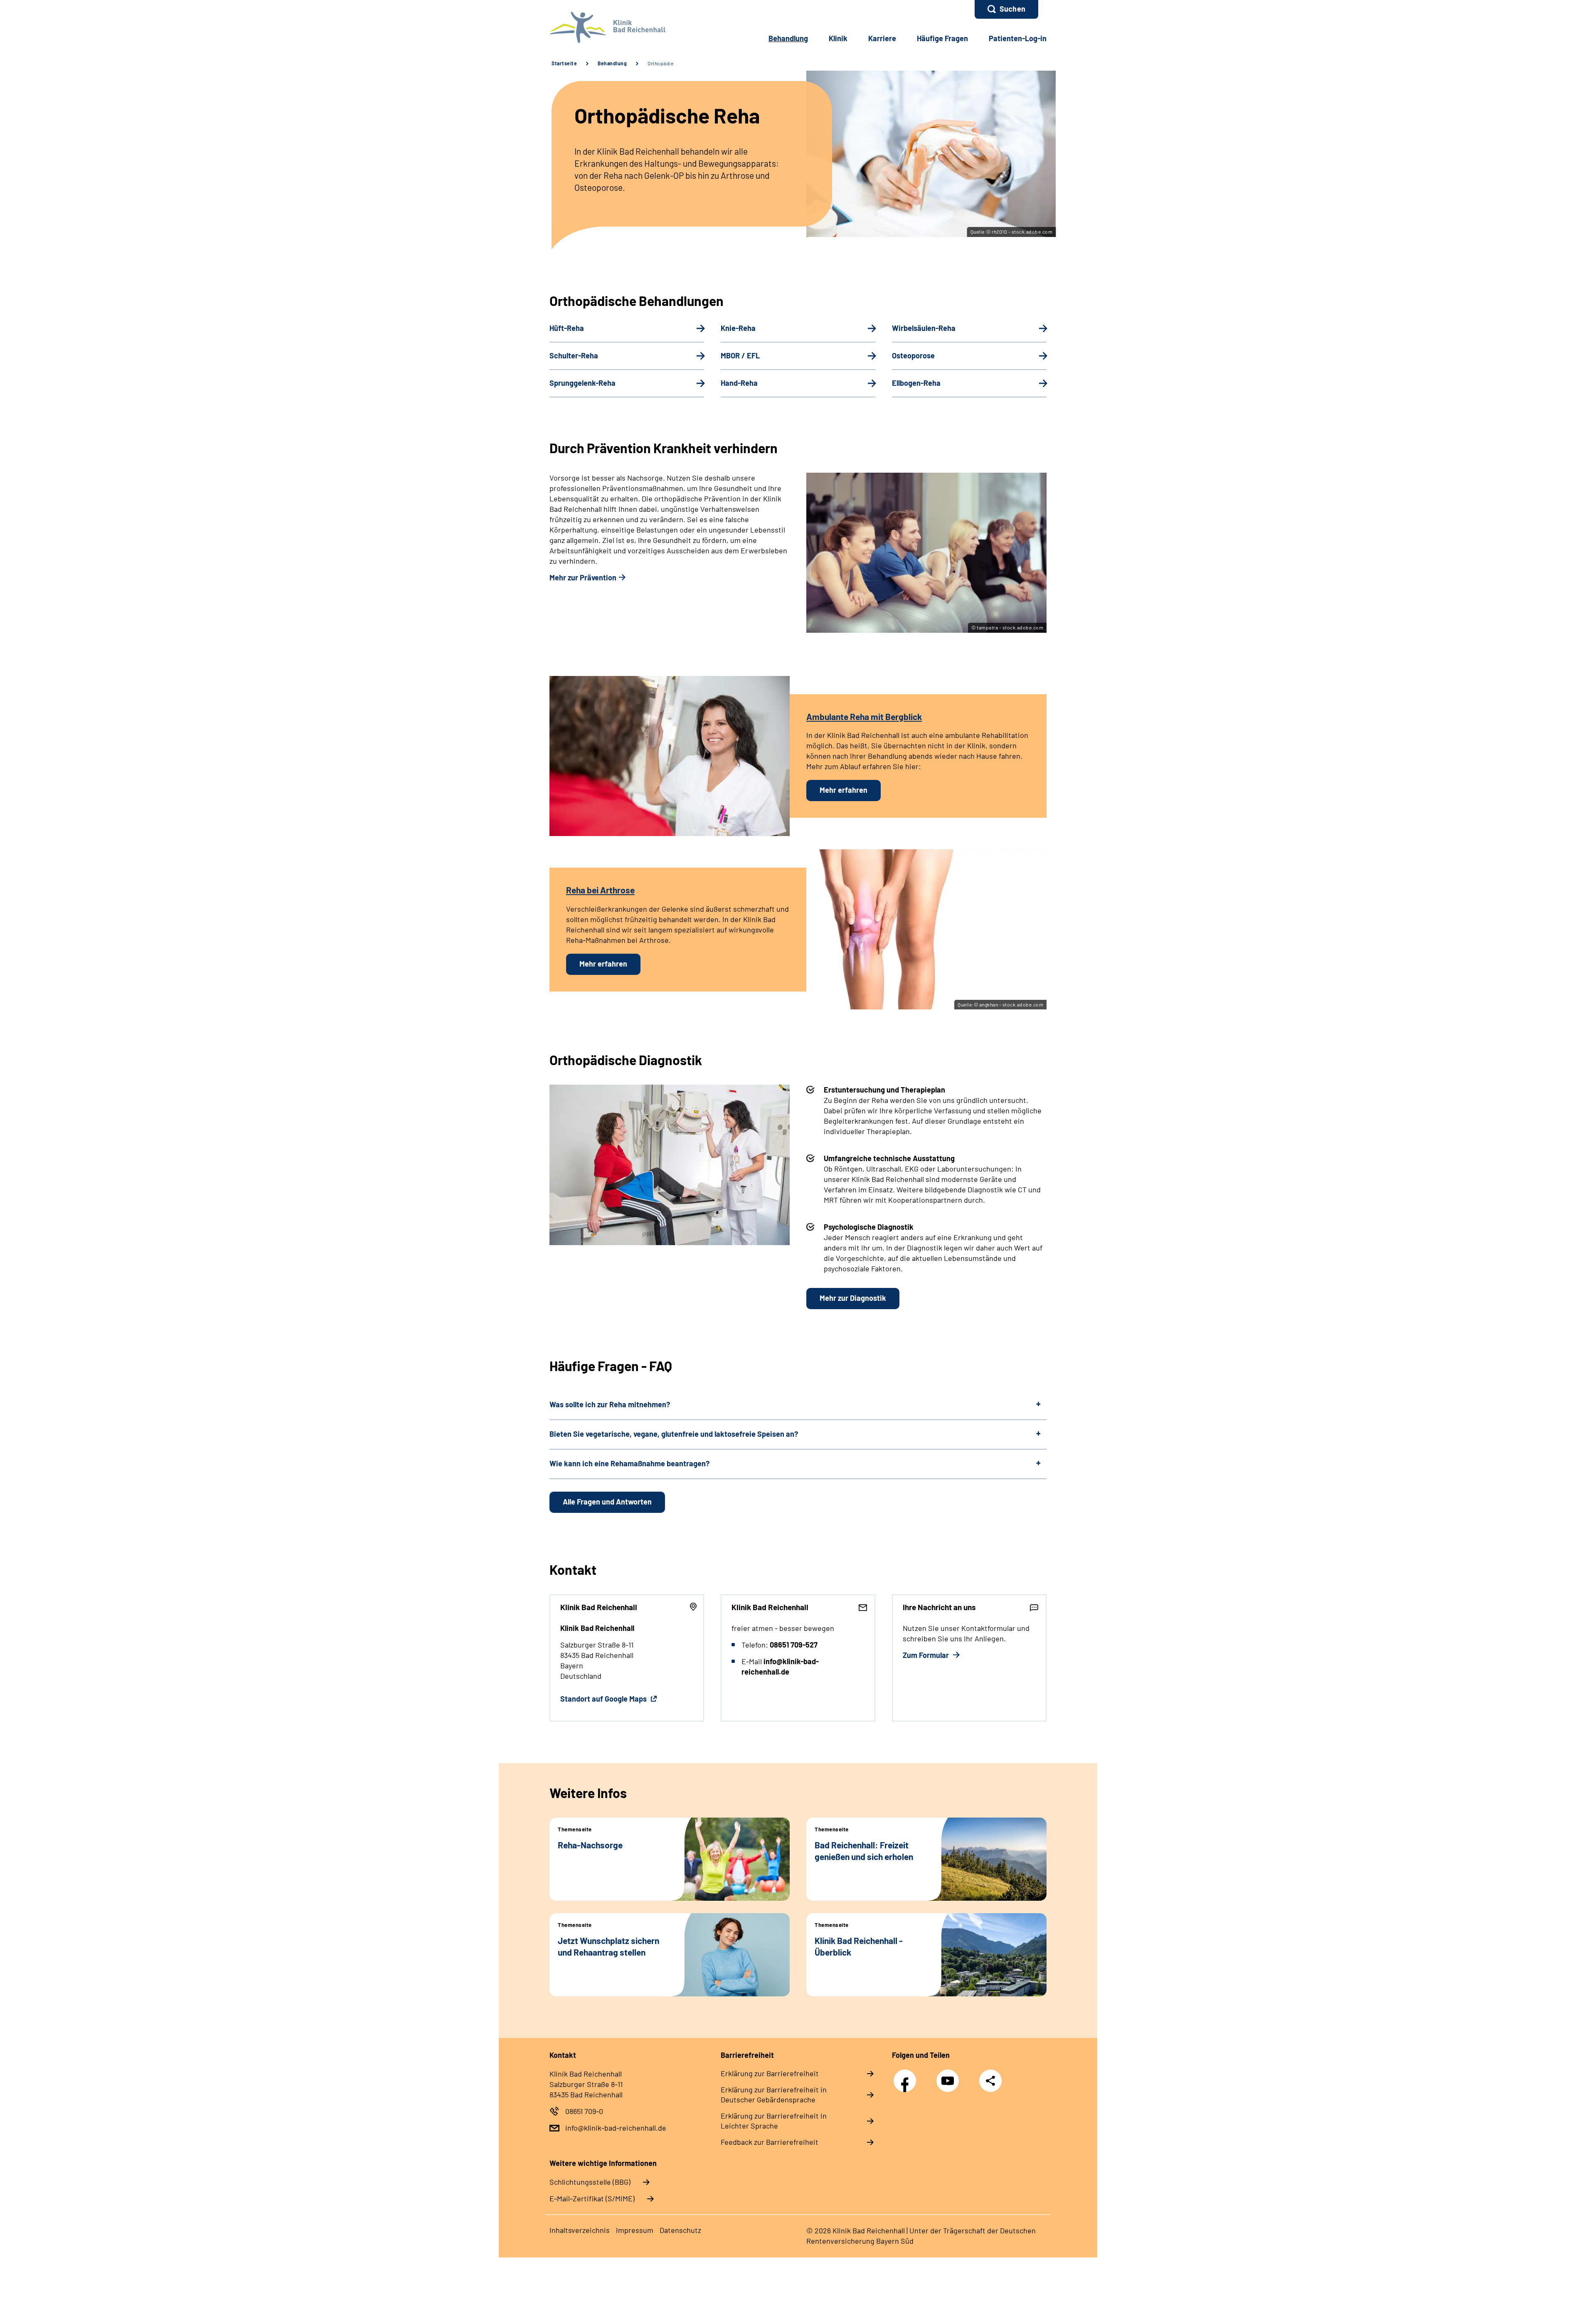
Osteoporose (913, 355)
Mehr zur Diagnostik (853, 1298)
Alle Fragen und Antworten (607, 1502)
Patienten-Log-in (1018, 38)
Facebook (907, 2076)
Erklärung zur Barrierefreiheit (770, 2073)
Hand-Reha (739, 383)
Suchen (1012, 9)
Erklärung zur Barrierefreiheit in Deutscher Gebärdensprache (774, 2094)
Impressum (635, 2230)
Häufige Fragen (942, 38)
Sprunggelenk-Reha (582, 383)
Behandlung (788, 38)
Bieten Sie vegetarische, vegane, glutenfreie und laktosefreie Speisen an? (674, 1434)
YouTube (950, 2076)
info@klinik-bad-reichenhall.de (616, 2128)
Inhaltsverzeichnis (580, 2230)
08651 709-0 (584, 2111)
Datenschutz (680, 2230)
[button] (1006, 9)
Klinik (838, 38)
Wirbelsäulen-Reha (924, 328)
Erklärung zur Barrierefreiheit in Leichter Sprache (774, 2121)
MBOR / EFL (740, 355)
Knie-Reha (738, 328)
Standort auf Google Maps (604, 1699)
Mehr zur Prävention (583, 577)
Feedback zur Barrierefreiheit (770, 2142)
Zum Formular (927, 1655)
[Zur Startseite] (605, 27)
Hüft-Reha (567, 328)
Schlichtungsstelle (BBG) (590, 2182)
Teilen (990, 2080)
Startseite (564, 63)
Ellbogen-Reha (916, 383)
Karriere (882, 38)
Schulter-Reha (574, 355)
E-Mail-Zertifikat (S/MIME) (592, 2198)
